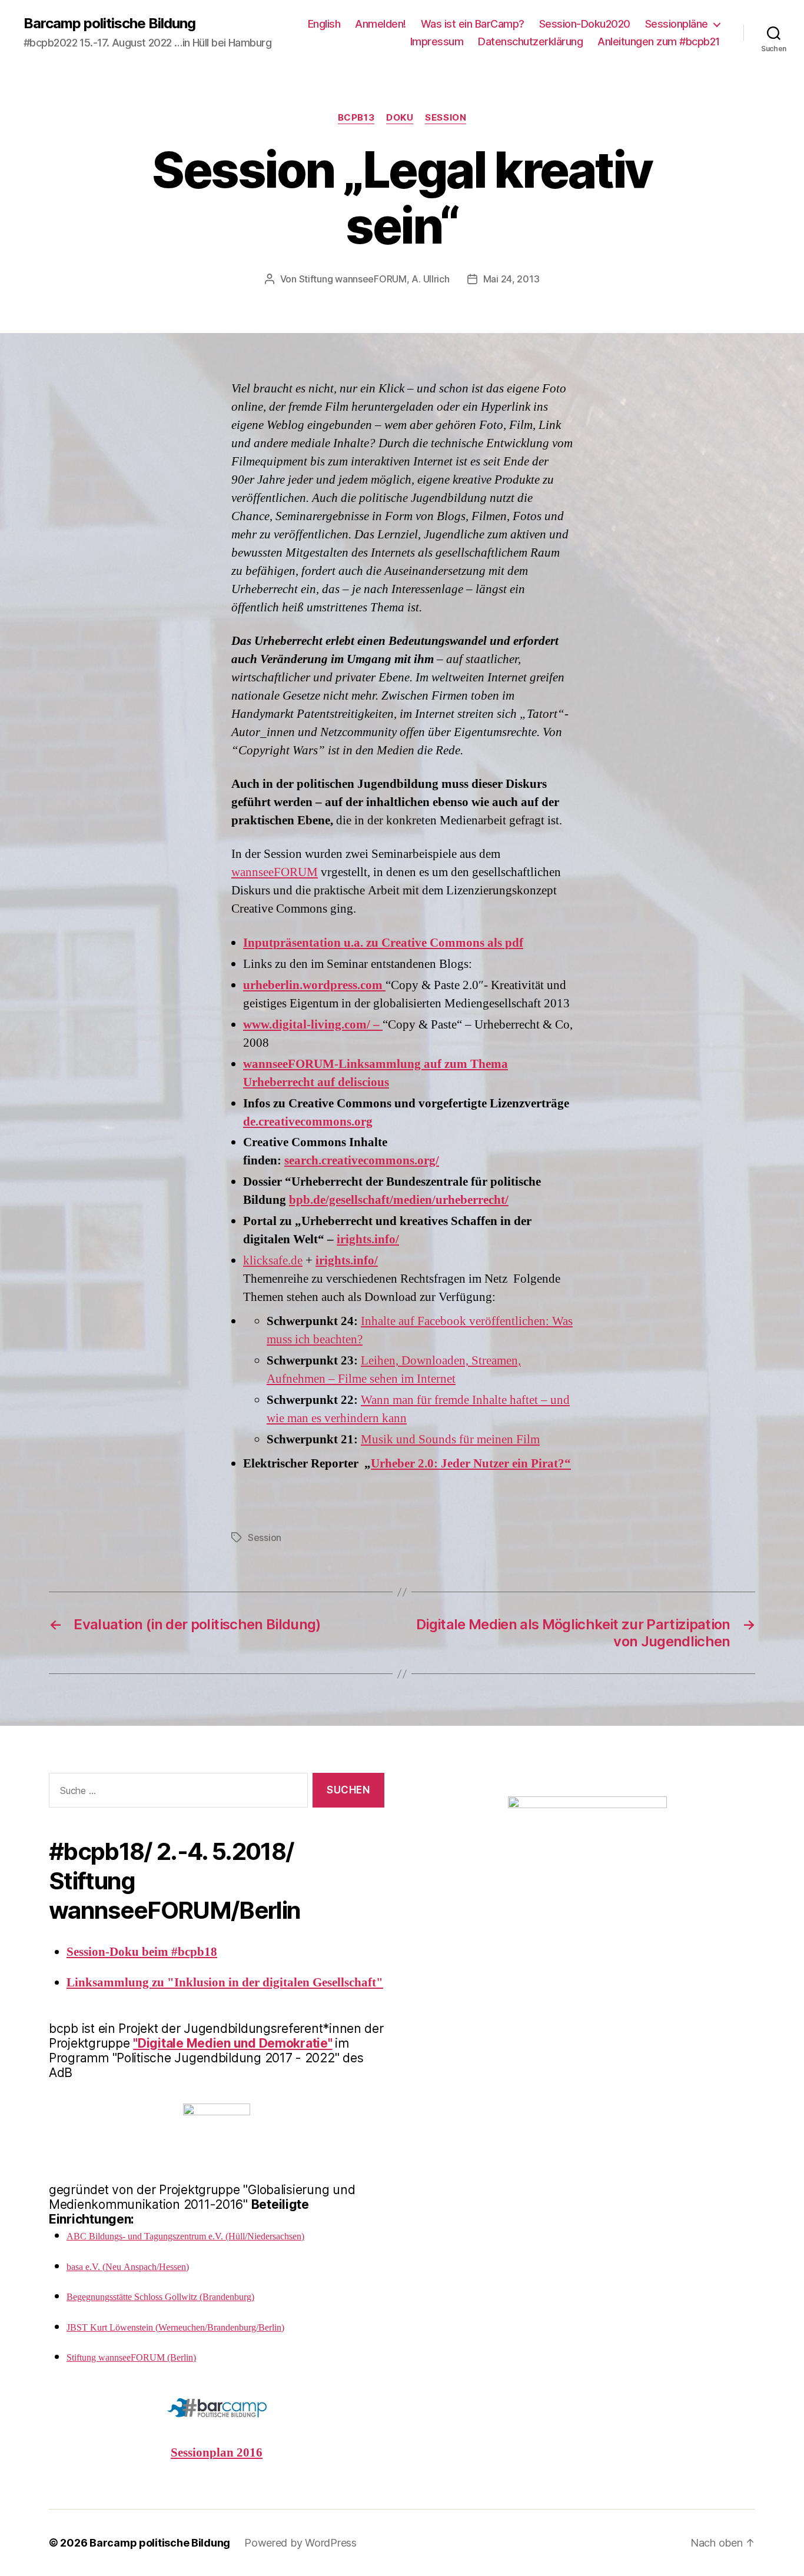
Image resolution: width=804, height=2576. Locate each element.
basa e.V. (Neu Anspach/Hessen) (128, 2267)
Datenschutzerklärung (530, 41)
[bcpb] (587, 1821)
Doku (400, 118)
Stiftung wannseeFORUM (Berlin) (131, 2358)
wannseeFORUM (275, 872)
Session (446, 118)
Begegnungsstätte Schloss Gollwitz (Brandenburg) (160, 2297)
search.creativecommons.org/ (362, 1161)
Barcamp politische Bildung (109, 24)
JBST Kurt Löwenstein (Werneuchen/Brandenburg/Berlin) (175, 2328)
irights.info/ (368, 1239)
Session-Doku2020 (585, 24)
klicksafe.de (273, 1261)
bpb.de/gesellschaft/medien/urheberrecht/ (399, 1200)
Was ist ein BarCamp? (473, 24)
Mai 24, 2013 (511, 279)
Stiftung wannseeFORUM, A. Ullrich (374, 279)
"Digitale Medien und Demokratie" (232, 2043)
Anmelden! (381, 24)
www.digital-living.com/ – (313, 1025)
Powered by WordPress (300, 2543)
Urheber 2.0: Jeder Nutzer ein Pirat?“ (471, 1464)
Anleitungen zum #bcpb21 (659, 41)
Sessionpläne (677, 24)
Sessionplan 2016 (217, 2453)
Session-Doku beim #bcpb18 (142, 1952)
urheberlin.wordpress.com (314, 985)
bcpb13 (356, 118)
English (324, 24)
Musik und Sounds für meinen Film (450, 1440)
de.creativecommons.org (308, 1122)
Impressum (437, 41)
